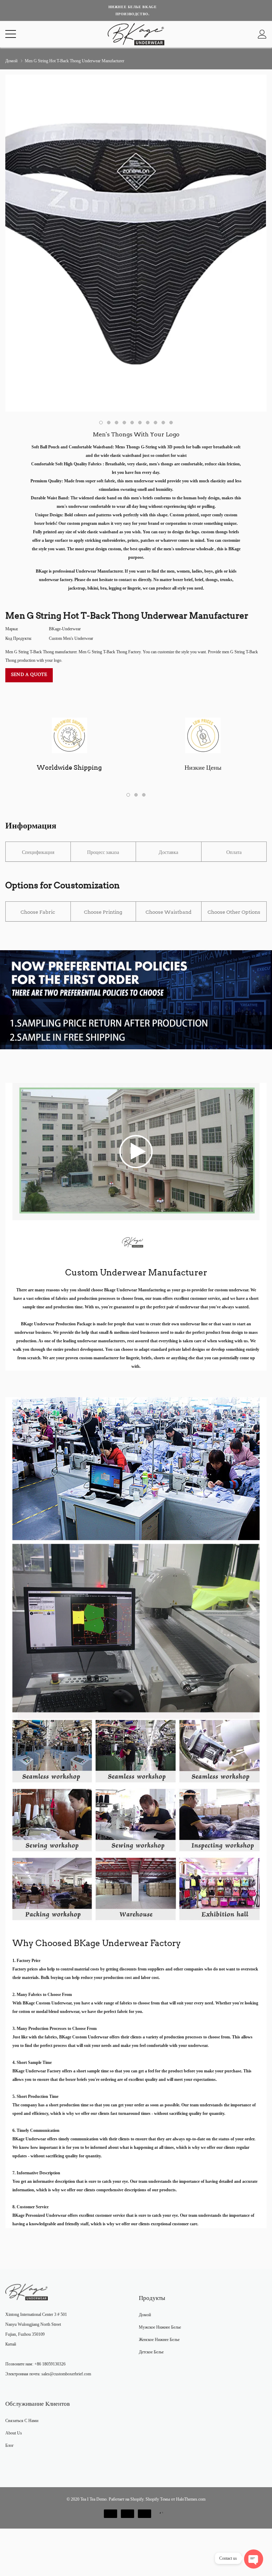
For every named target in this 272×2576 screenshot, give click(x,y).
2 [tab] (109, 423)
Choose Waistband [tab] (169, 912)
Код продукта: (18, 638)
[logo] (136, 34)
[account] (262, 34)
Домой (11, 61)
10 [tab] (171, 423)
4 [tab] (124, 423)
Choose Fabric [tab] (38, 912)
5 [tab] (132, 423)
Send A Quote (29, 675)
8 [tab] (155, 423)
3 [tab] (117, 423)
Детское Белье (151, 2352)
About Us (14, 2433)
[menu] (11, 34)
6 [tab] (140, 423)
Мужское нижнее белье (160, 2327)
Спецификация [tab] (38, 852)
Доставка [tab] (168, 852)
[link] (136, 1151)
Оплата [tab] (234, 852)
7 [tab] (148, 423)
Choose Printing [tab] (103, 912)
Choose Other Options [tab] (234, 912)
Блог (10, 2445)
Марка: (12, 629)
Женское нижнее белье (159, 2340)
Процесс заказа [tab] (103, 852)
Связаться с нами (22, 2421)
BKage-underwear (65, 629)
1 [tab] (101, 423)
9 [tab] (163, 423)
